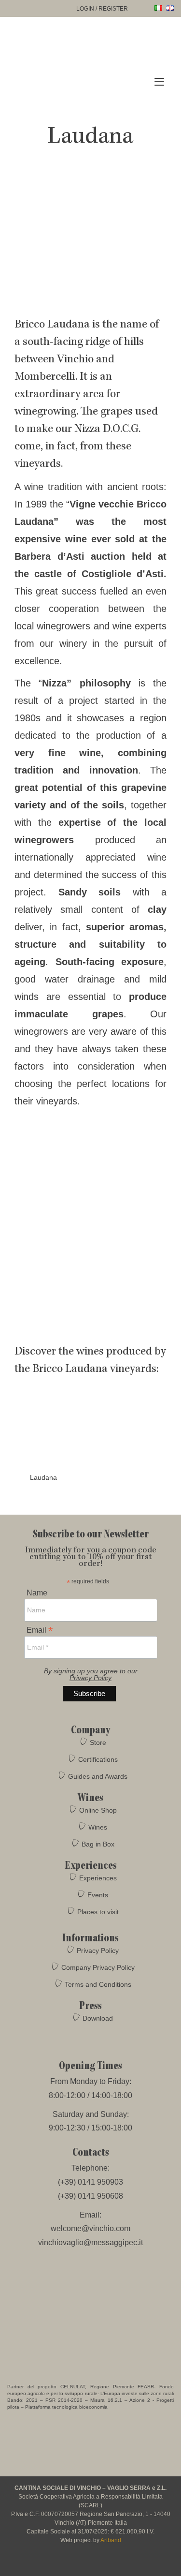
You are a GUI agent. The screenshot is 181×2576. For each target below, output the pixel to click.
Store (98, 1742)
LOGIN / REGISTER (102, 9)
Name (37, 1593)
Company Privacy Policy (98, 1967)
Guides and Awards (98, 1776)
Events (98, 1895)
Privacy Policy (90, 1678)
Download (98, 2018)
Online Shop (98, 1810)
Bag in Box (98, 1844)
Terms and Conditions (98, 1984)
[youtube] (100, 2564)
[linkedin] (118, 2564)
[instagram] (82, 2564)
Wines (98, 1827)
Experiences (98, 1878)
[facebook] (64, 2564)
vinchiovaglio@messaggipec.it (90, 2242)
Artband (111, 2540)
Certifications (98, 1759)
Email (40, 1630)
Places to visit (98, 1912)
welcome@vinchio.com (90, 2228)
